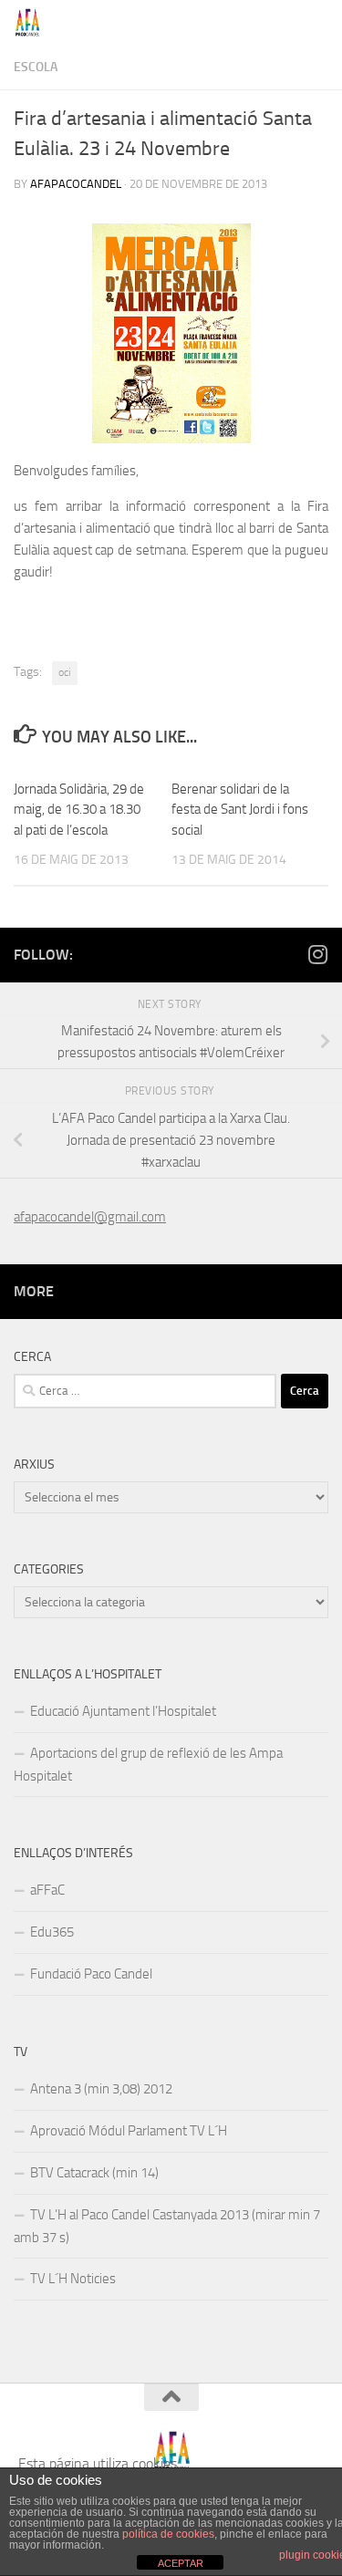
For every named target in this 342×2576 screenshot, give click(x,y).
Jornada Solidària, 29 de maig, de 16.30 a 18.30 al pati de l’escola (79, 810)
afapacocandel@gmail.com (90, 1217)
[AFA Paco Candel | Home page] (32, 23)
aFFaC (47, 1890)
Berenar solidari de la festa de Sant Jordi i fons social (240, 810)
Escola (36, 67)
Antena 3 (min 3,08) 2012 (101, 2089)
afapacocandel (76, 184)
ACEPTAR (181, 2563)
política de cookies (168, 2534)
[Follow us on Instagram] (317, 954)
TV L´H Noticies (73, 2279)
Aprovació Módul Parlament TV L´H (129, 2131)
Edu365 (52, 1932)
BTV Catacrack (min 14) (94, 2173)
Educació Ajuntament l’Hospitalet (123, 1711)
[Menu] (319, 23)
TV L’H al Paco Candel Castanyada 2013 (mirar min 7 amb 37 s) (167, 2226)
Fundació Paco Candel (91, 1974)
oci (65, 672)
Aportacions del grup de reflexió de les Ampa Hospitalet (148, 1765)
